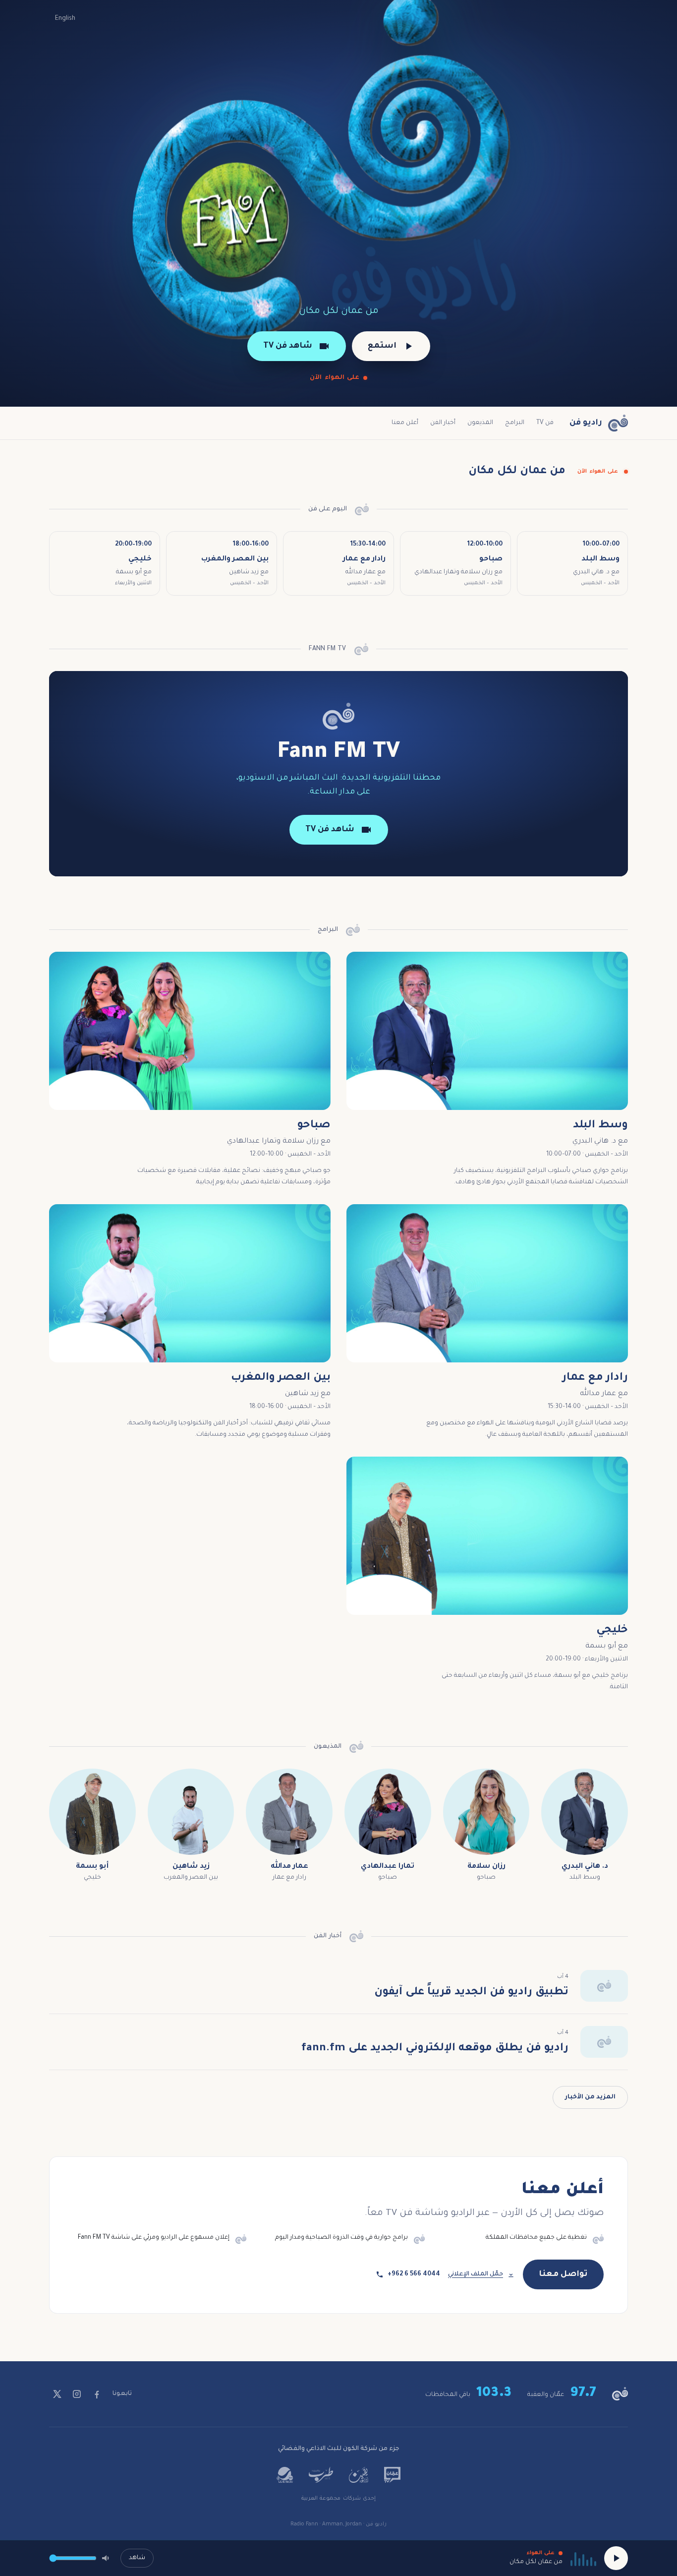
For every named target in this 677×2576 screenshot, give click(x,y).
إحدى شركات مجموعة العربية (338, 2499)
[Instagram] (77, 2394)
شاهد (137, 2558)
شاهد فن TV (288, 346)
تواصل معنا (563, 2274)
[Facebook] (97, 2394)
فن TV (545, 423)
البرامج (515, 423)
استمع (382, 346)
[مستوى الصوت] (107, 2558)
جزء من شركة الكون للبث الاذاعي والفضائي (339, 2449)
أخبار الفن (443, 423)
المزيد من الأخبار (590, 2097)
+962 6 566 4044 (414, 2274)
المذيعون (480, 423)
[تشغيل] (616, 2558)
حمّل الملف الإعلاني (476, 2274)
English (65, 19)
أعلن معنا (405, 423)
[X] (57, 2394)
